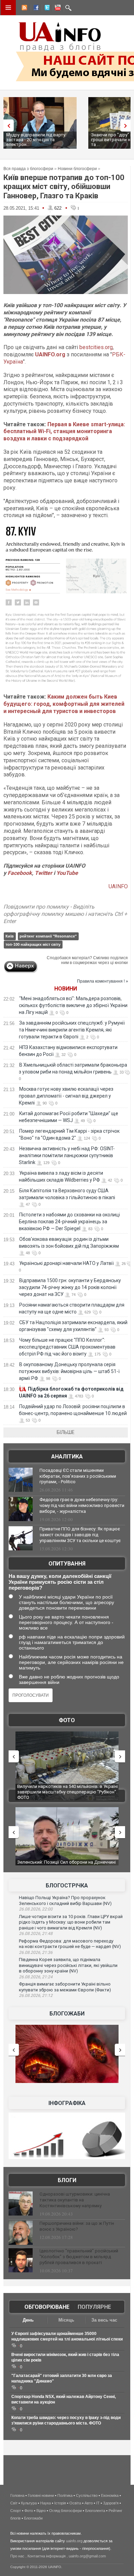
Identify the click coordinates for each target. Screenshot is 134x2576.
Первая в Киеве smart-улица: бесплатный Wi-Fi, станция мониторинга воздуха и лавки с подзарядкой (64, 432)
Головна (17, 2495)
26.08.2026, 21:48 (36, 1934)
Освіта (75, 2503)
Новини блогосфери (77, 169)
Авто (89, 2503)
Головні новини (41, 2495)
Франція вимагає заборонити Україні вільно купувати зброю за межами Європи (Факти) (65, 1987)
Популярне (94, 2307)
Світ (14, 2503)
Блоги (67, 2180)
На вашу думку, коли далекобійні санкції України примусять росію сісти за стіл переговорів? (60, 1582)
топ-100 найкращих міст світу (33, 944)
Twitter (44, 873)
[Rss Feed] (24, 9)
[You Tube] (57, 9)
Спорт (16, 2511)
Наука (46, 2503)
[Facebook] (35, 9)
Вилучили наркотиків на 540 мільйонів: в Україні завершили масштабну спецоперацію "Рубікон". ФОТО (68, 1792)
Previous (7, 125)
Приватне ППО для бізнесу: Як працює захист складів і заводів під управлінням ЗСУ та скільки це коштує (80, 1535)
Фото (67, 1720)
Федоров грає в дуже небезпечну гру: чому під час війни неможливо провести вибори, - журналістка (82, 1505)
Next (127, 125)
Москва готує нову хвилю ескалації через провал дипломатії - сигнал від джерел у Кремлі (66, 1096)
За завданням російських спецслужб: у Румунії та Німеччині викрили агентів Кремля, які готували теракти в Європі (72, 1030)
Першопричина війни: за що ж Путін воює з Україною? (77, 2226)
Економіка (110, 2495)
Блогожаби (67, 2014)
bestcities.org (96, 347)
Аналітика (67, 1457)
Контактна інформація (47, 2556)
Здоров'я (111, 2503)
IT (98, 2503)
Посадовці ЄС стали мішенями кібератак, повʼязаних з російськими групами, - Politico (78, 1476)
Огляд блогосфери (65, 2511)
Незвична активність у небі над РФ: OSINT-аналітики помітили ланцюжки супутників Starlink (67, 1155)
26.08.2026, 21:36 (36, 1952)
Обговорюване (47, 2307)
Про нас (17, 2556)
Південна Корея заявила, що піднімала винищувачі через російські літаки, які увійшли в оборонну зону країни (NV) (68, 1965)
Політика (65, 2495)
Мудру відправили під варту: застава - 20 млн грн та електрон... (36, 140)
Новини (66, 989)
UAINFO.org (50, 354)
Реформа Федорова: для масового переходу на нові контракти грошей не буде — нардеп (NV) (70, 1944)
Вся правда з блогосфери (28, 169)
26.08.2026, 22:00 (36, 1909)
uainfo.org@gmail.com (87, 2556)
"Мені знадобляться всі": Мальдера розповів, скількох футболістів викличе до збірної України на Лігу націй (73, 1005)
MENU (8, 8)
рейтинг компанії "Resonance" (48, 936)
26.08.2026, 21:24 (36, 1977)
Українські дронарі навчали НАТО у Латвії (66, 1263)
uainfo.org (74, 2541)
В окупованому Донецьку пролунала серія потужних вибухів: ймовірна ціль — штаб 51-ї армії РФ (69, 1371)
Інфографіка (67, 2103)
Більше (66, 1432)
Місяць (66, 2320)
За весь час (104, 2320)
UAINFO (118, 886)
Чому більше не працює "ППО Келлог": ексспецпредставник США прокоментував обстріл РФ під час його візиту (67, 1347)
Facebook (20, 873)
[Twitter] (46, 9)
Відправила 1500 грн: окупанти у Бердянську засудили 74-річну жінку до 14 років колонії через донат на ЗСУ (70, 1287)
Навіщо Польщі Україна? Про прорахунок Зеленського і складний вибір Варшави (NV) (65, 1900)
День (28, 2320)
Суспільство (87, 2495)
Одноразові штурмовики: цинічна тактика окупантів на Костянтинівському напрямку (75, 2200)
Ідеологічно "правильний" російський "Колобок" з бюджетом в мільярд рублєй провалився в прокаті (79, 2257)
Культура (29, 2503)
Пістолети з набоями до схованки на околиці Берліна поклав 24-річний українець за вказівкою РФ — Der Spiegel (69, 1222)
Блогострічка (67, 1886)
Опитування (67, 1564)
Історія (60, 2503)
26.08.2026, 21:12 (36, 1996)
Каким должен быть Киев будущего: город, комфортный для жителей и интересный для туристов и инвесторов (64, 704)
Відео (41, 2511)
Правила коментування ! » (103, 981)
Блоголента (95, 2511)
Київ (10, 936)
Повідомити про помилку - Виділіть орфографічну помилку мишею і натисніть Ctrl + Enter (65, 914)
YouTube (67, 873)
